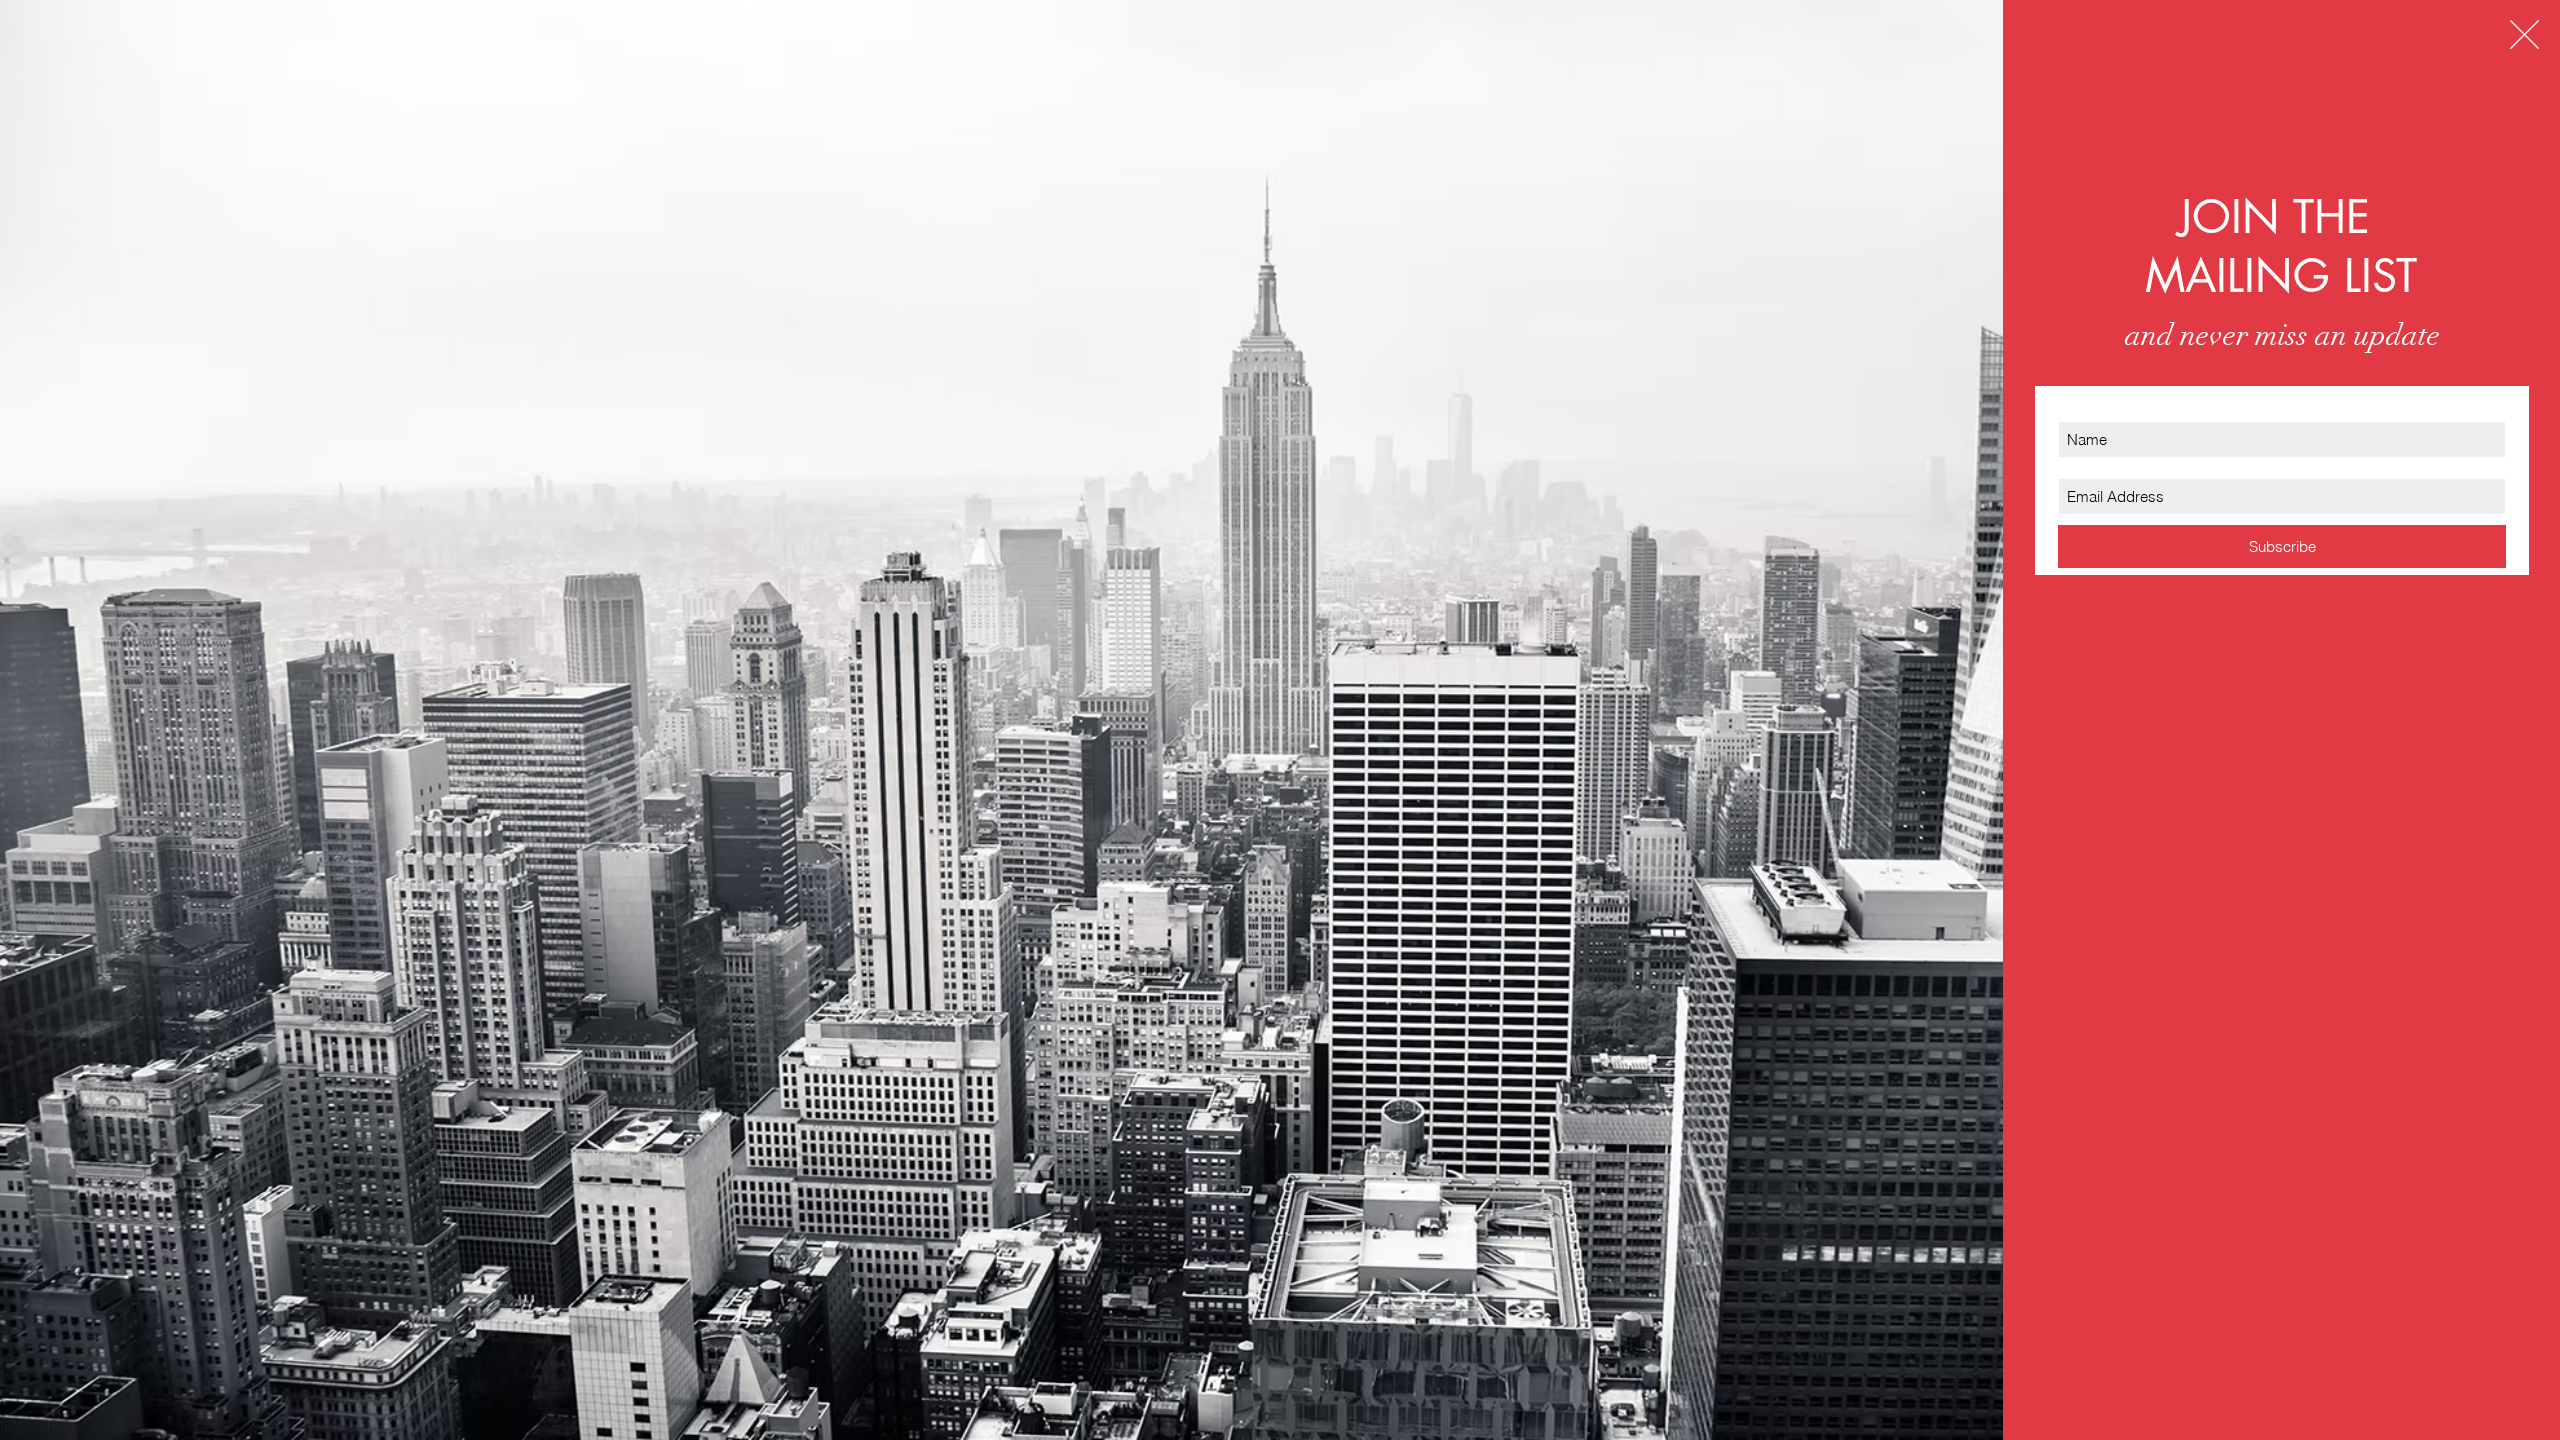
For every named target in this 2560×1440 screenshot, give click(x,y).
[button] (2524, 34)
